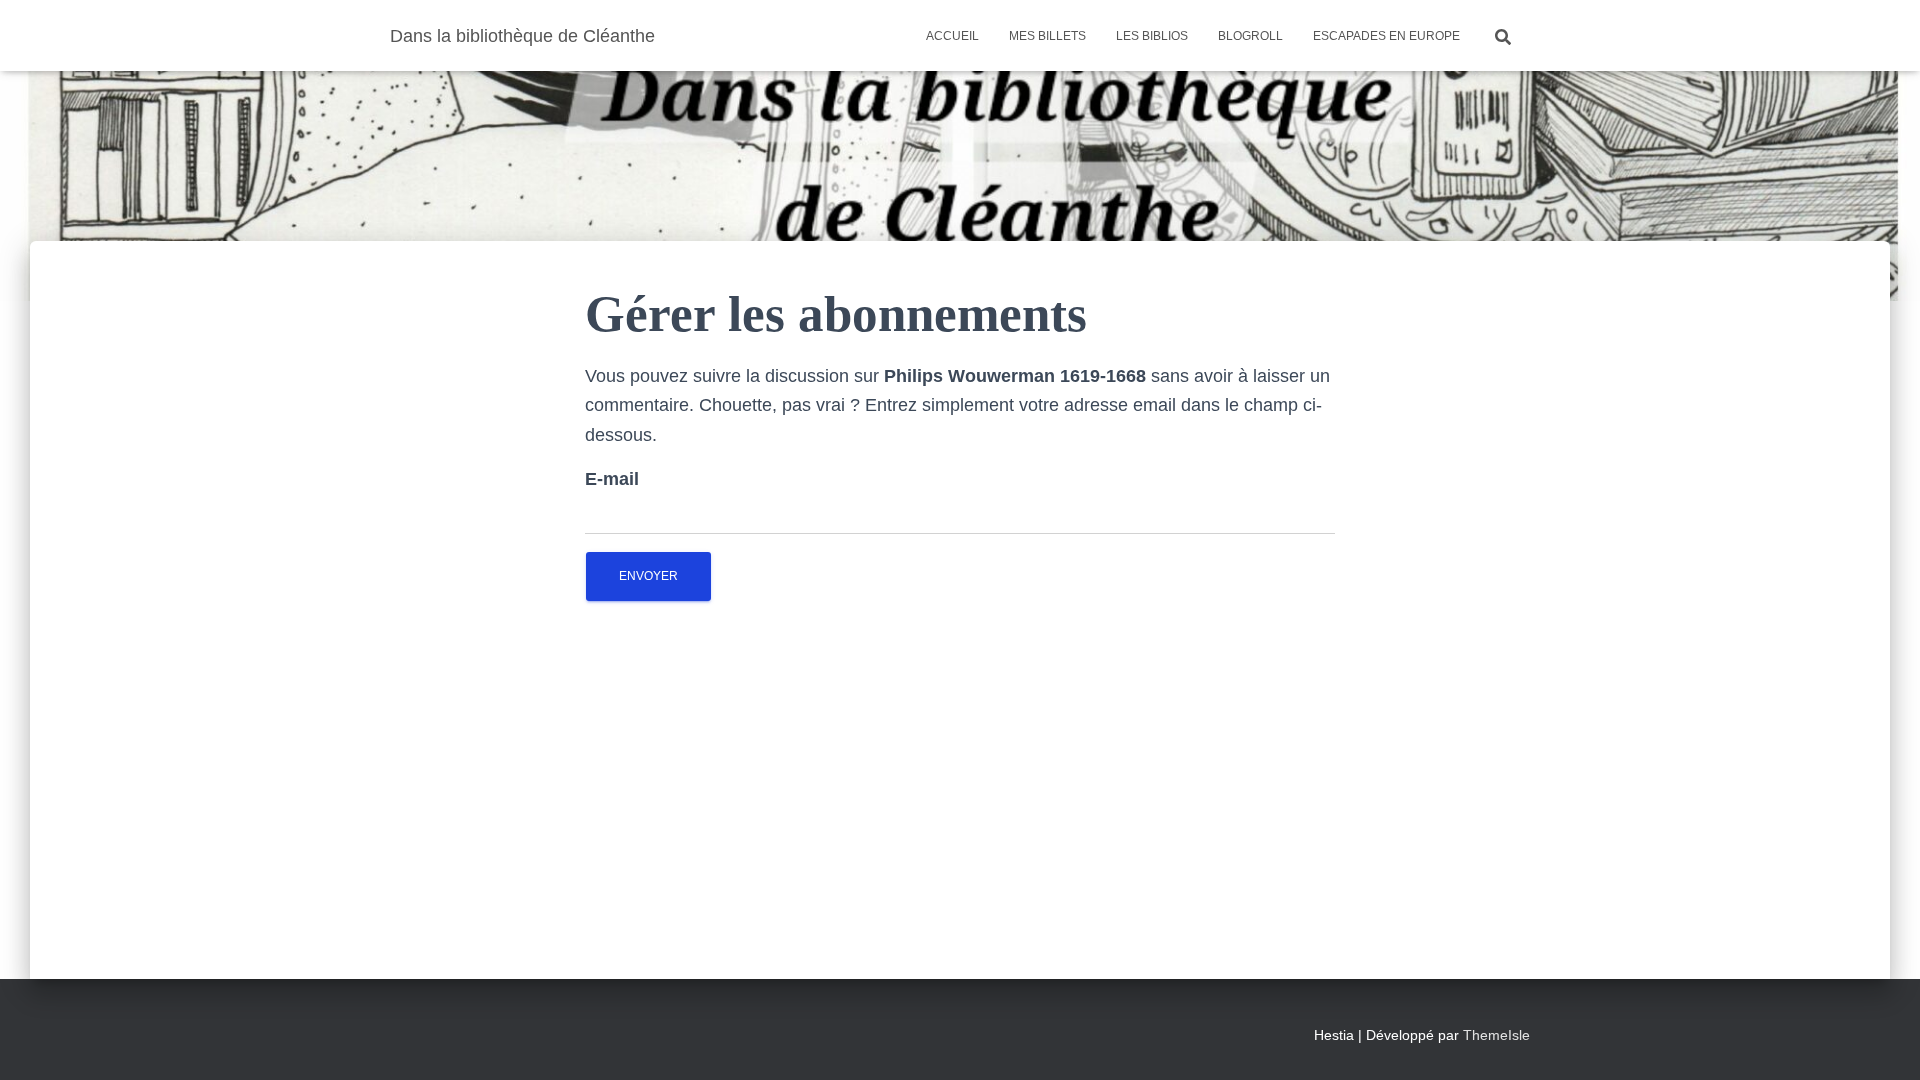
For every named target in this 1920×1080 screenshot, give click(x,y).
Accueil (952, 36)
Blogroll (1250, 36)
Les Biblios (1152, 36)
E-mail (612, 479)
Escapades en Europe (1386, 36)
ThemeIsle (1496, 1035)
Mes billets (1047, 36)
